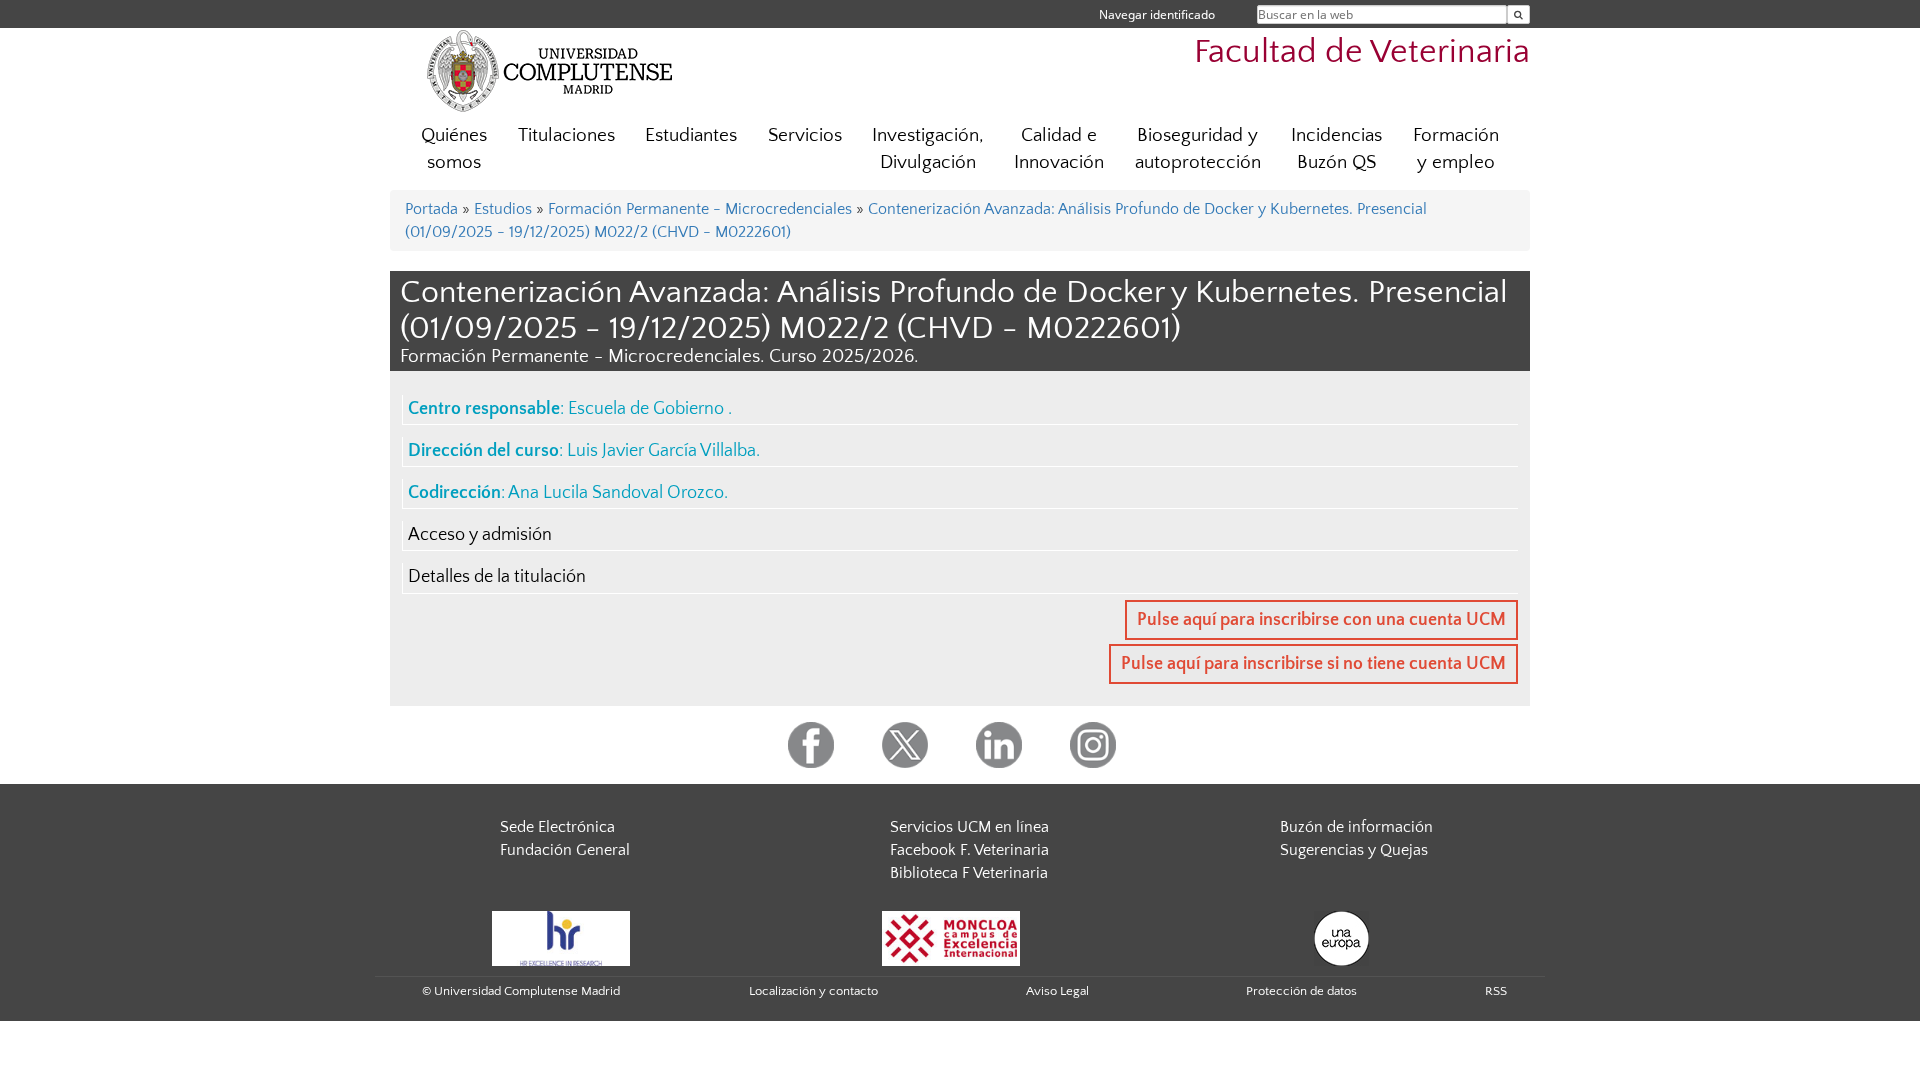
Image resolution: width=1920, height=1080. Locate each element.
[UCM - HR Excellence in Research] (561, 937)
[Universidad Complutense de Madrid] (550, 70)
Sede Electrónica (557, 827)
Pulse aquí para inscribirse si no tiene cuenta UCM (1313, 664)
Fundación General (565, 850)
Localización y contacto (813, 991)
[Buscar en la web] (1518, 14)
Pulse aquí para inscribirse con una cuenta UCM (1321, 620)
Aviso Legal (1057, 991)
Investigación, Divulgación (928, 149)
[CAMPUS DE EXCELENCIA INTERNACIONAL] (951, 937)
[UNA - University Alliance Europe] (1341, 937)
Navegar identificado (1157, 14)
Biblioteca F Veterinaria (969, 873)
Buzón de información (1356, 827)
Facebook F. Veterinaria (969, 850)
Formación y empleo (1456, 149)
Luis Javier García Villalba (661, 451)
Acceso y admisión (480, 535)
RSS (1496, 991)
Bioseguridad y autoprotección (1198, 149)
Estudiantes (691, 135)
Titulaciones (566, 135)
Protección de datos (1301, 991)
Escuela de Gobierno (648, 409)
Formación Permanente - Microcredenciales (700, 209)
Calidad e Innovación (1059, 149)
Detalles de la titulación (497, 577)
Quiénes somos (454, 149)
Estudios (503, 209)
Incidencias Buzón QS (1336, 149)
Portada (431, 209)
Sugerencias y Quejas (1354, 850)
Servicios (805, 135)
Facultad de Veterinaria (1362, 52)
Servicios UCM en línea (969, 827)
